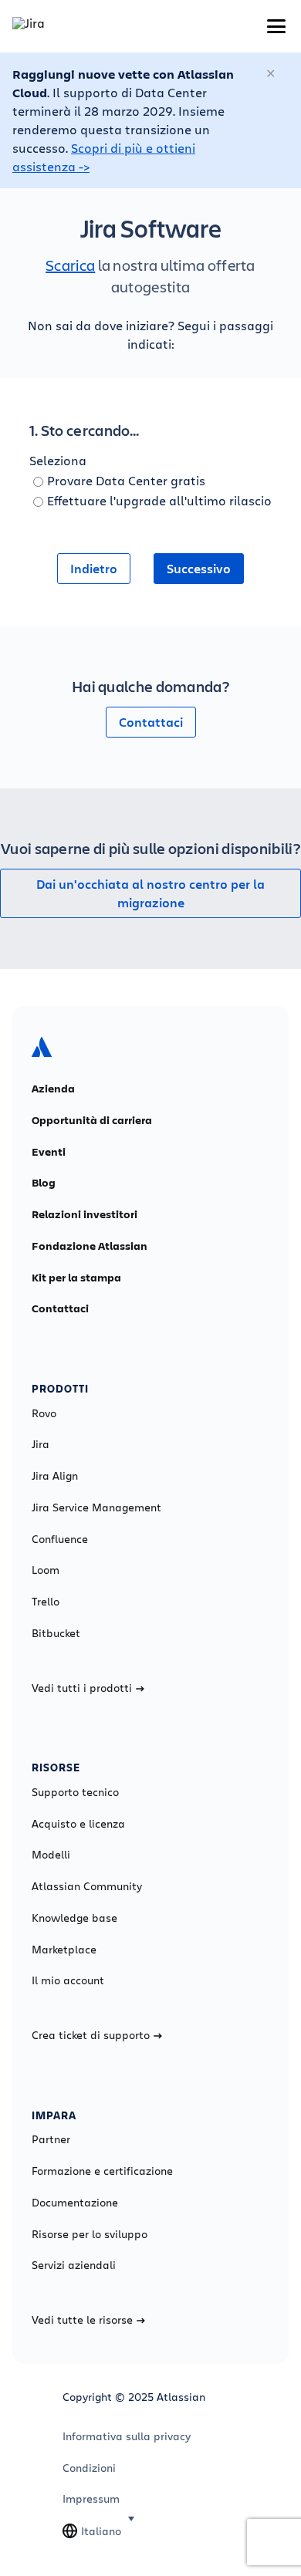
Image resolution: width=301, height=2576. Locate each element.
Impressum (91, 2499)
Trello (46, 1602)
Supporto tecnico (75, 1792)
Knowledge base (74, 1918)
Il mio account (68, 1980)
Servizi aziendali (74, 2265)
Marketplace (64, 1950)
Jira (41, 1444)
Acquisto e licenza (78, 1824)
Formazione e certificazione (102, 2171)
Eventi (49, 1152)
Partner (51, 2139)
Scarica (70, 265)
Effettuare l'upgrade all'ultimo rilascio (159, 500)
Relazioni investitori (85, 1214)
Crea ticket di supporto (91, 2035)
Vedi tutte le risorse (82, 2320)
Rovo (44, 1413)
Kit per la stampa (76, 1278)
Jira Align (55, 1476)
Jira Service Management (96, 1507)
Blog (44, 1183)
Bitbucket (56, 1633)
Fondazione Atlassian (90, 1246)
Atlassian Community (87, 1886)
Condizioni (89, 2468)
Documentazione (75, 2203)
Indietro (94, 569)
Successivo (199, 569)
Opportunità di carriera (92, 1120)
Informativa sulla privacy (127, 2436)
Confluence (60, 1539)
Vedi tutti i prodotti (82, 1688)
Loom (46, 1570)
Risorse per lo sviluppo (90, 2234)
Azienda (53, 1089)
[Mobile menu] (276, 26)
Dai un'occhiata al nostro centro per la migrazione (150, 893)
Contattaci (151, 722)
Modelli (51, 1855)
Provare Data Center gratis (126, 480)
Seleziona (58, 460)
